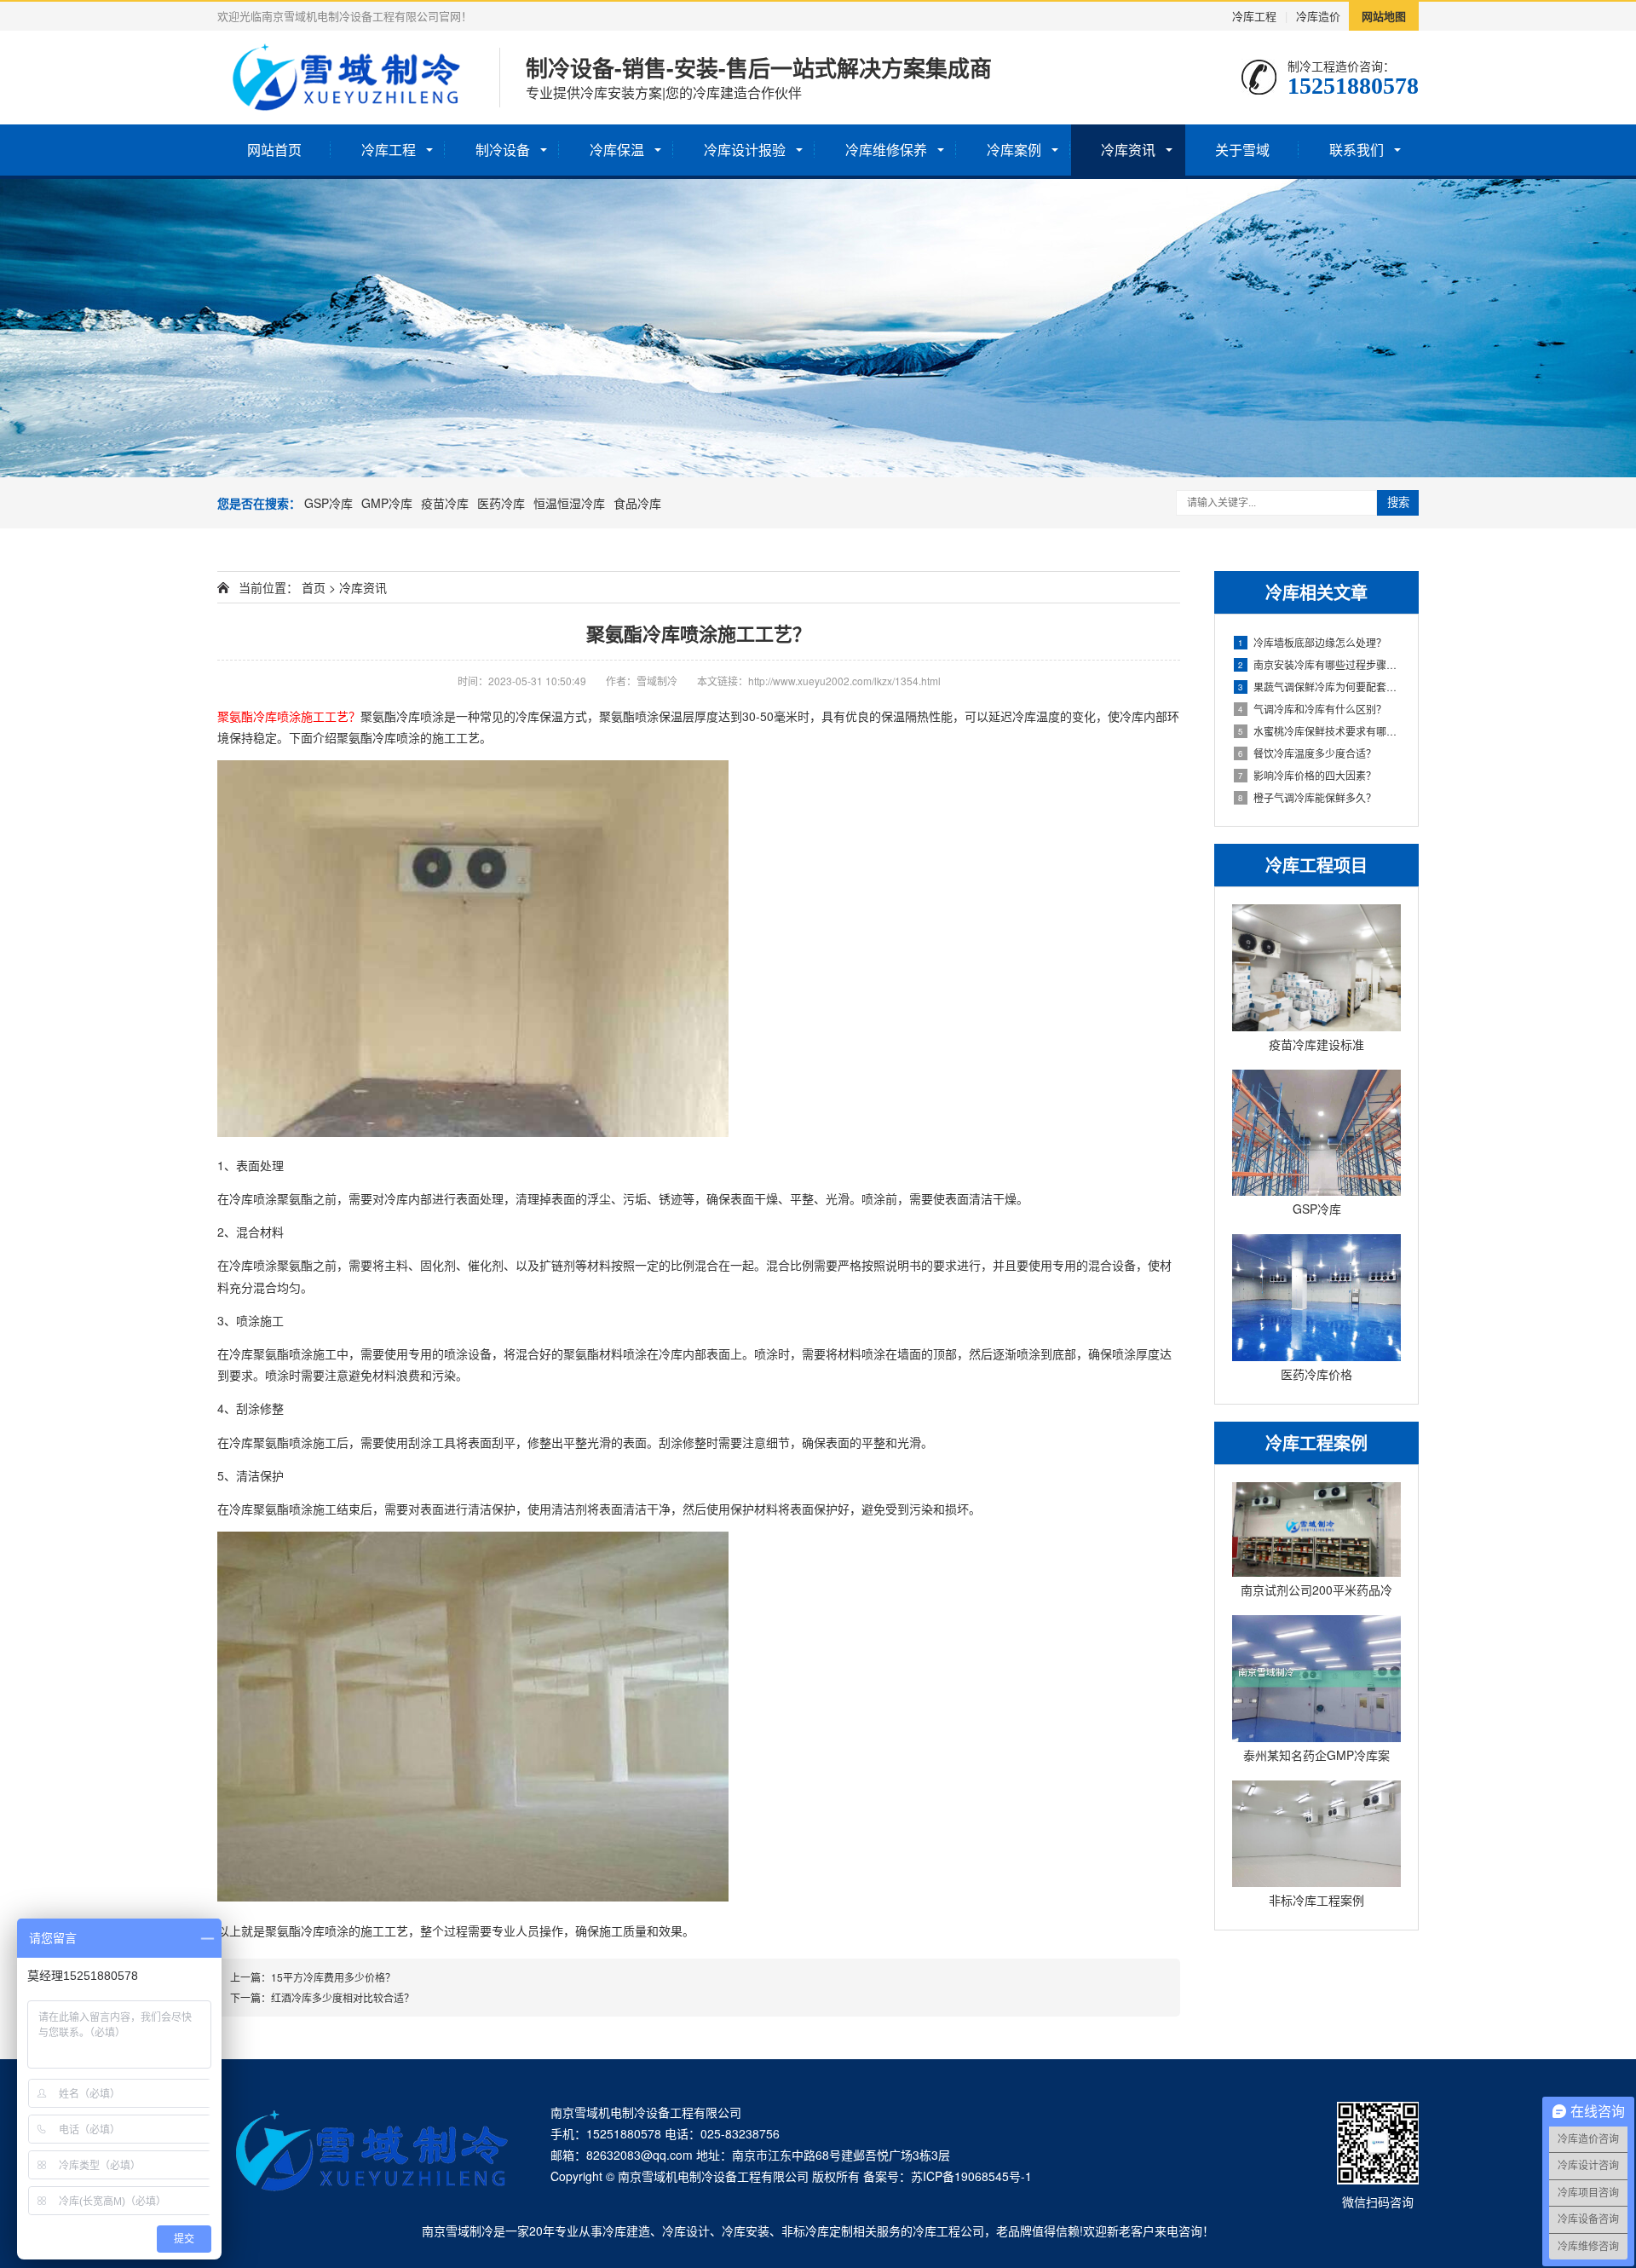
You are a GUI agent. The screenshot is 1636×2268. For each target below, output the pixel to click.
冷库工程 (1254, 16)
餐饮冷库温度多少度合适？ (1307, 753)
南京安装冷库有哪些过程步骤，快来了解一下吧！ (1319, 664)
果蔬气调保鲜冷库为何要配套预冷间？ (1319, 687)
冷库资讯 (1128, 150)
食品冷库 (637, 503)
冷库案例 (1014, 150)
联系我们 (1357, 150)
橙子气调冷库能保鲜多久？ (1307, 797)
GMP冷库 (387, 503)
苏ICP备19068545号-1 (971, 2176)
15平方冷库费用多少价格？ (333, 1977)
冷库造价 (1318, 16)
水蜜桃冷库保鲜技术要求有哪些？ (1319, 731)
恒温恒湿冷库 (569, 503)
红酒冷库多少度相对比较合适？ (343, 1997)
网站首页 (274, 150)
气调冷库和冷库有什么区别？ (1312, 709)
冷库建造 (626, 2230)
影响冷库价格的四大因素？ (1307, 775)
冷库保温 (617, 150)
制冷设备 (503, 150)
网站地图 (1384, 16)
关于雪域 (1242, 150)
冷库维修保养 (886, 150)
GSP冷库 (328, 503)
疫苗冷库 (445, 503)
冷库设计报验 (745, 150)
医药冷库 (501, 503)
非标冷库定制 (817, 2230)
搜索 (1398, 502)
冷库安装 (746, 2230)
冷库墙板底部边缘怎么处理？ (1312, 642)
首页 (314, 587)
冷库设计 (686, 2230)
